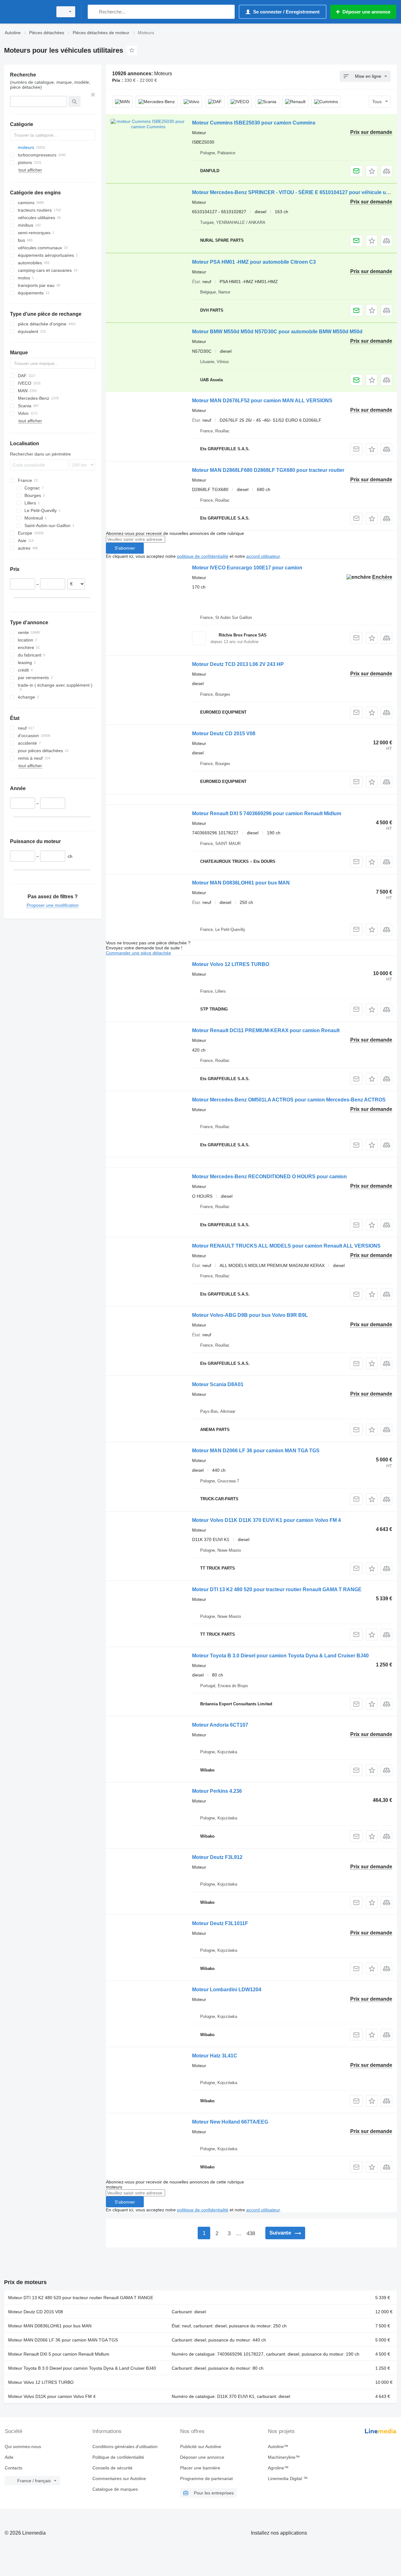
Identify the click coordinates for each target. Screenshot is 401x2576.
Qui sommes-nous (23, 2447)
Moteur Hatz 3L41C (215, 2056)
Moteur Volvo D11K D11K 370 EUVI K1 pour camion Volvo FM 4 (266, 1520)
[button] (372, 171)
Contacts (13, 2468)
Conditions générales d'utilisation (125, 2447)
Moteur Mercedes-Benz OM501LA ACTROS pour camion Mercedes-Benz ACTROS (289, 1100)
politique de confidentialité (203, 556)
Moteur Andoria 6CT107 (220, 1725)
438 (251, 2233)
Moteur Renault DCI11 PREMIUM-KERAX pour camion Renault (266, 1030)
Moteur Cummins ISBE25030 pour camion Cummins (254, 123)
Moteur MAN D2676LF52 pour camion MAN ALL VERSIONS (262, 401)
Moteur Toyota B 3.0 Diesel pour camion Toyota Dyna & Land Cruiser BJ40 (280, 1656)
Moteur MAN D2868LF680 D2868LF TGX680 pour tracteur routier (268, 470)
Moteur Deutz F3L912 (217, 1857)
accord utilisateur (263, 556)
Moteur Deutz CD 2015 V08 (224, 734)
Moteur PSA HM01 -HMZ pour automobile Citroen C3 (254, 262)
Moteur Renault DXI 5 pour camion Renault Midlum (59, 2354)
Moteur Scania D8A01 (218, 1384)
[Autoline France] (27, 12)
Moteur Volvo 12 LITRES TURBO (231, 964)
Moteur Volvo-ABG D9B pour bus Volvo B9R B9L (250, 1315)
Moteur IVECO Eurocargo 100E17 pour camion (247, 568)
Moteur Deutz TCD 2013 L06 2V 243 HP (238, 664)
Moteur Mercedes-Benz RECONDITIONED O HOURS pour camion (269, 1177)
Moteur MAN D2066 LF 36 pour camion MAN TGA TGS (256, 1451)
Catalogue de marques (115, 2489)
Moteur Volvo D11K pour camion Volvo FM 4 (52, 2396)
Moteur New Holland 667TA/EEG (230, 2122)
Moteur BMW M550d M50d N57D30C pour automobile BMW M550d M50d (277, 332)
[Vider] (93, 95)
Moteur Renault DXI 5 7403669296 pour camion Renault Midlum (267, 813)
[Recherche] (94, 12)
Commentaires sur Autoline (119, 2478)
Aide (9, 2457)
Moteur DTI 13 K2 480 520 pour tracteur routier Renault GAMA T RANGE (277, 1589)
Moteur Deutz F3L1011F (220, 1923)
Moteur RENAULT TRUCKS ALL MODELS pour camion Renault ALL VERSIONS (286, 1246)
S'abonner (125, 548)
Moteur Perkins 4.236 (217, 1791)
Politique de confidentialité (118, 2457)
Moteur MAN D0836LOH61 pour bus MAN (241, 883)
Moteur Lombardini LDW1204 (227, 1990)
